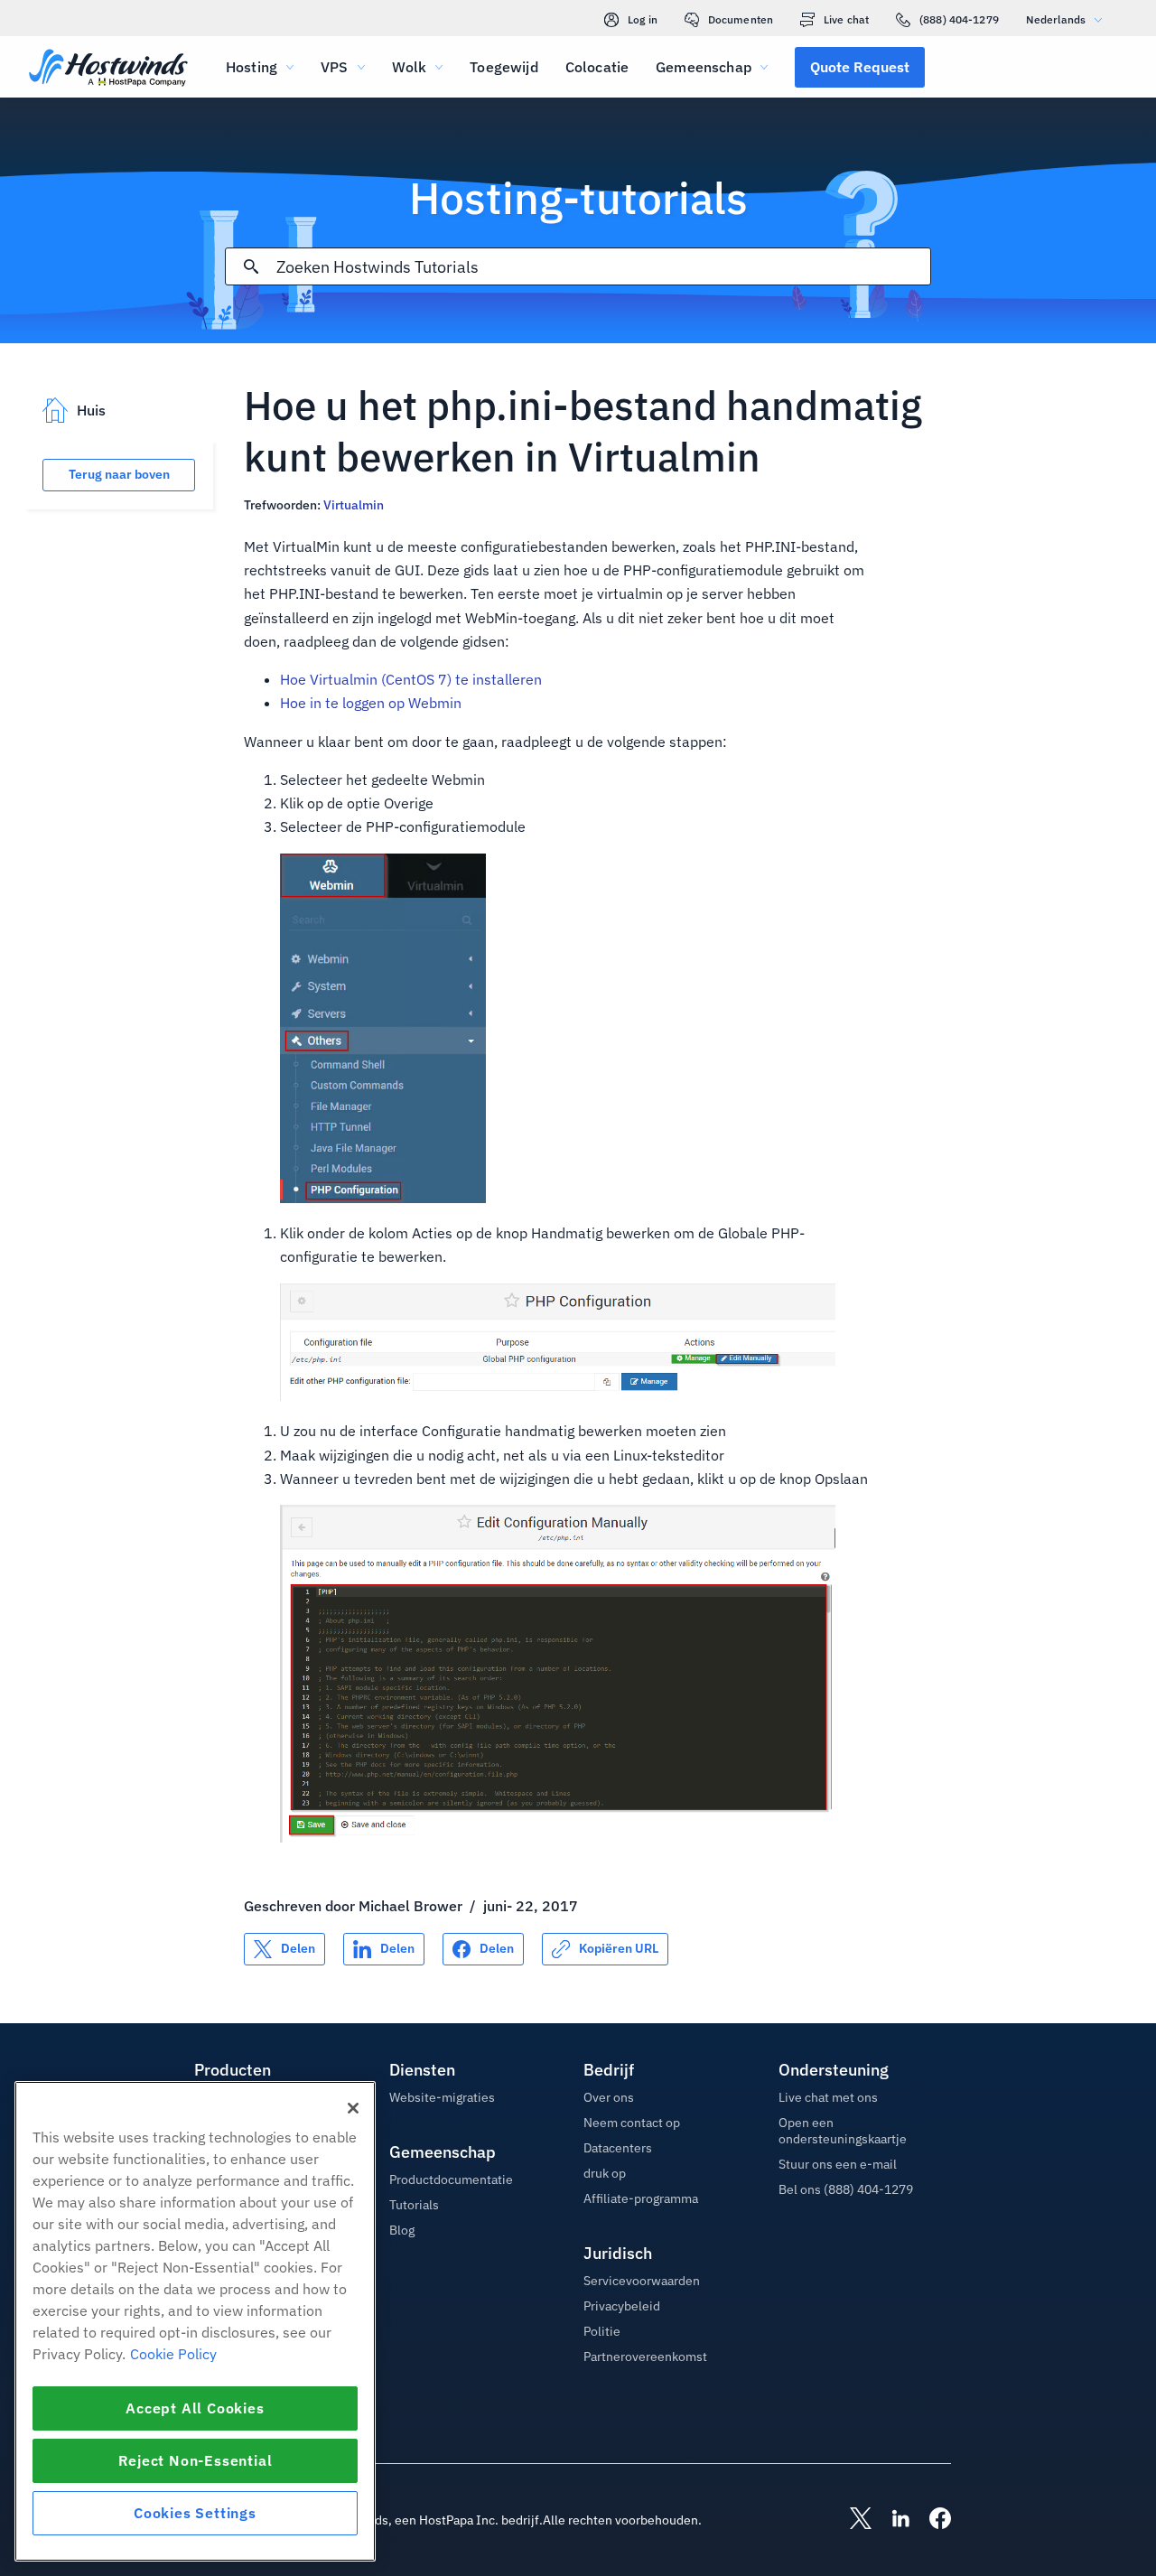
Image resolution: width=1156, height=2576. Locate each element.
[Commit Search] (251, 266)
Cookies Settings (195, 2513)
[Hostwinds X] (852, 2520)
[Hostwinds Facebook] (931, 2520)
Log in (643, 19)
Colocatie (597, 67)
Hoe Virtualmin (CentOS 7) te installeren (411, 679)
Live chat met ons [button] (828, 2097)
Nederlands (1056, 19)
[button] (860, 67)
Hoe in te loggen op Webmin (371, 703)
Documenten (741, 19)
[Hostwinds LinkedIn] (891, 2520)
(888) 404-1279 (959, 19)
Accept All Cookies (195, 2408)
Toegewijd (503, 67)
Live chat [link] (846, 19)
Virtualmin (354, 505)
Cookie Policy (173, 2354)
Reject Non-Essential (196, 2460)
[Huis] (108, 69)
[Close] (353, 2108)
